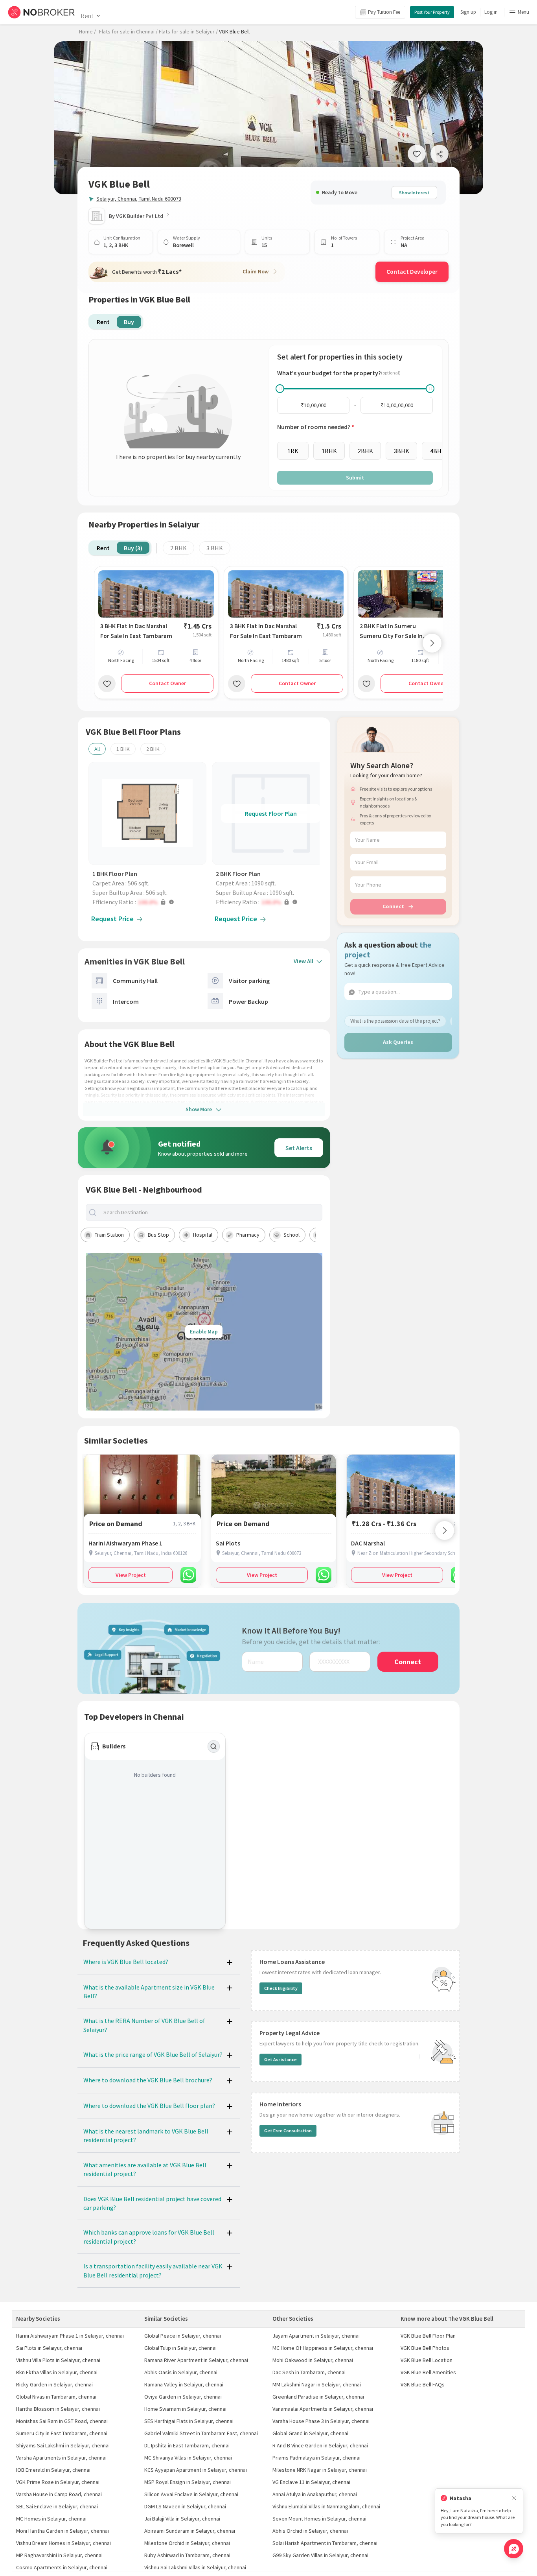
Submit (355, 478)
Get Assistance (280, 2059)
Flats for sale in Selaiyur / (188, 31)
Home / (87, 31)
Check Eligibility (281, 1988)
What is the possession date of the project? (395, 1021)
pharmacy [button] (248, 1235)
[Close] (514, 2498)
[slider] (280, 389)
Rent (87, 16)
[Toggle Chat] (514, 2549)
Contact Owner (167, 683)
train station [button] (109, 1235)
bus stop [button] (158, 1235)
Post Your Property (432, 12)
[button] (149, 902)
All (97, 749)
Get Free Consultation (288, 2131)
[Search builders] (214, 1746)
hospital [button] (203, 1235)
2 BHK (178, 548)
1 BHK (123, 749)
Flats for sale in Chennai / (128, 31)
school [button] (291, 1235)
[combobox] (210, 1212)
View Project (131, 1575)
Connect (393, 906)
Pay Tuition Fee (384, 12)
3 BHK (215, 548)
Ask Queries (398, 1042)
